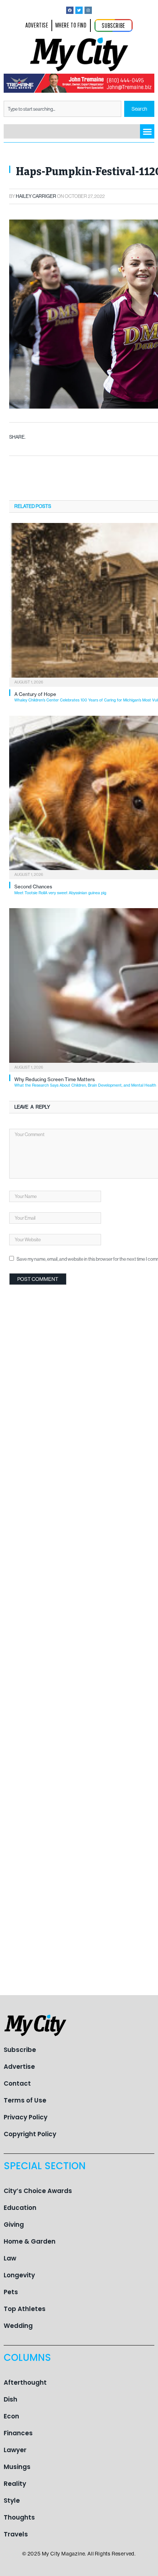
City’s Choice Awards (38, 2191)
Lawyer (15, 2450)
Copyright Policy (30, 2134)
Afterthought (25, 2382)
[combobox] (62, 109)
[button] (147, 131)
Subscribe (20, 2050)
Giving (14, 2225)
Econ (11, 2416)
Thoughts (19, 2517)
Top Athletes (25, 2309)
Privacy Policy (26, 2117)
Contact (17, 2083)
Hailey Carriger (36, 196)
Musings (17, 2467)
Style (12, 2501)
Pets (11, 2292)
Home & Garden (30, 2241)
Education (20, 2208)
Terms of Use (25, 2100)
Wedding (18, 2326)
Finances (18, 2433)
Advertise (19, 2067)
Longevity (19, 2275)
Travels (16, 2534)
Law (10, 2258)
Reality (15, 2484)
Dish (10, 2399)
